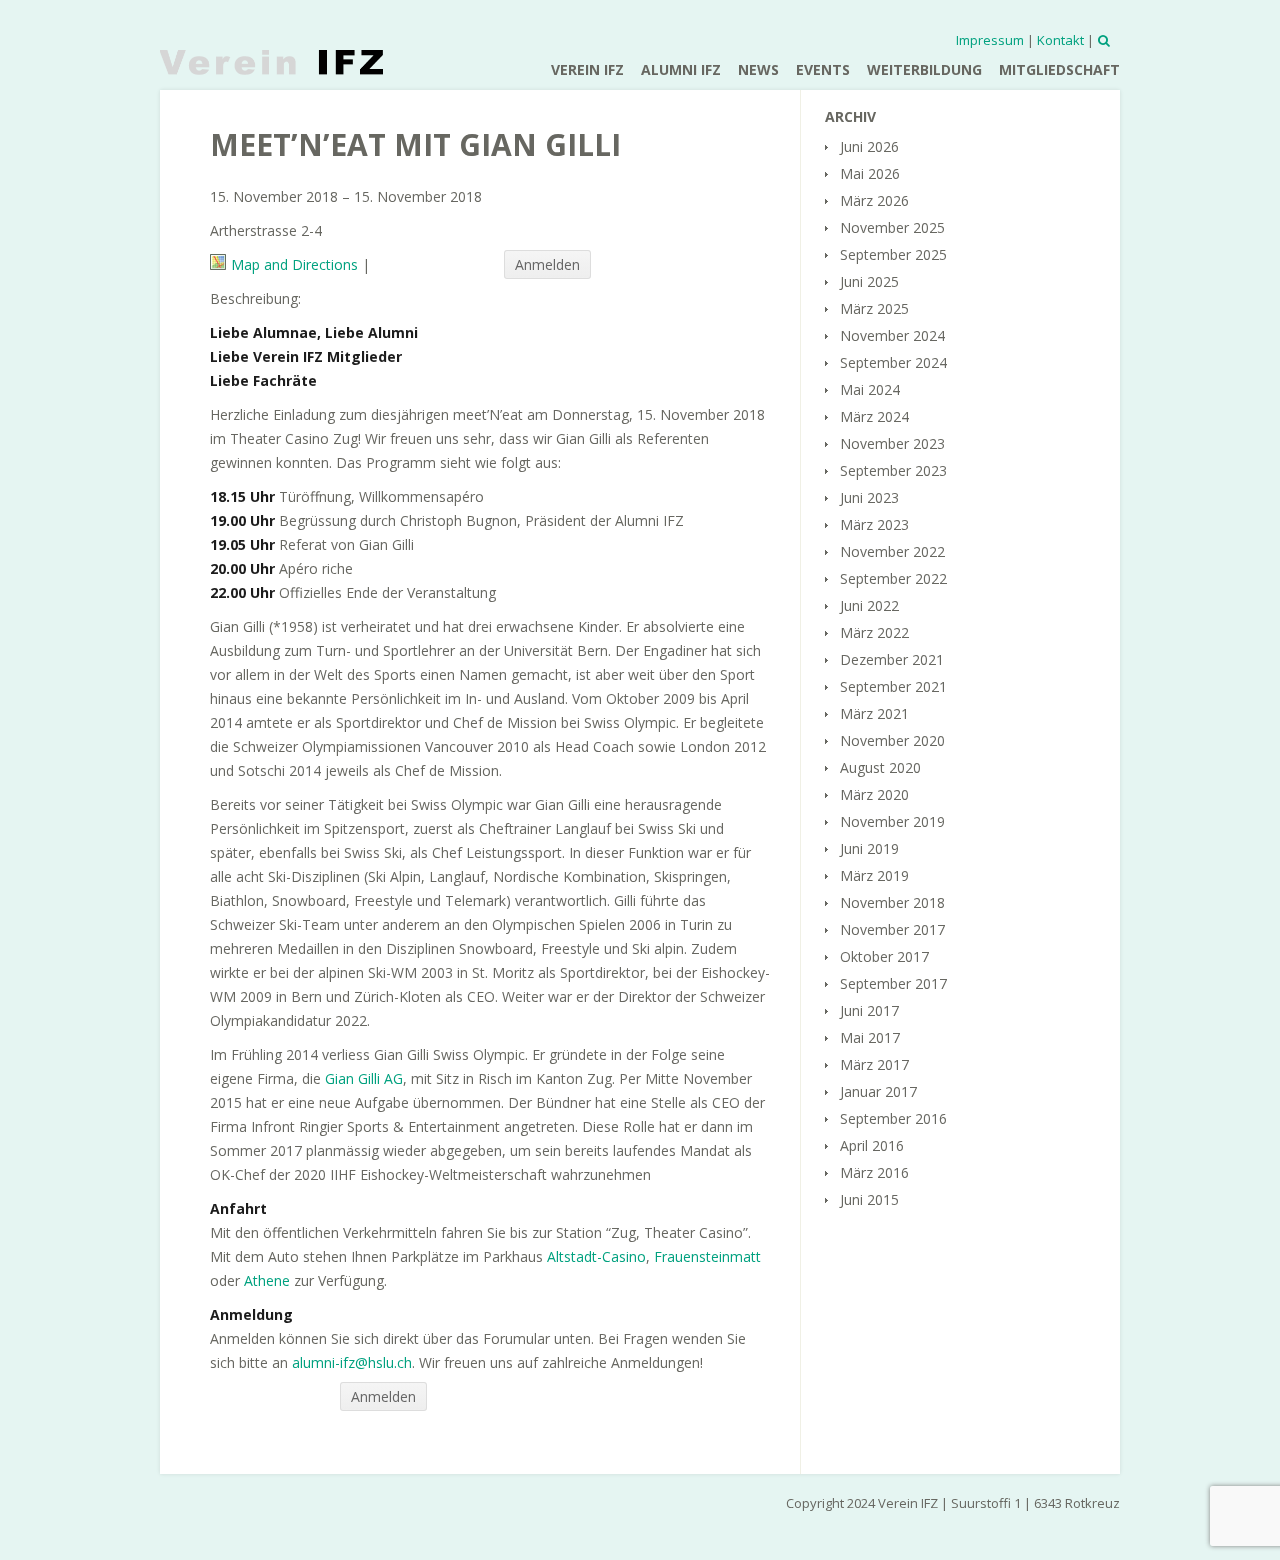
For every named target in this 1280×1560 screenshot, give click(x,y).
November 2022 (892, 551)
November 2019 (892, 821)
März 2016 (874, 1172)
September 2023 (893, 470)
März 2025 (874, 308)
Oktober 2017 (884, 956)
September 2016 (893, 1118)
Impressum (990, 40)
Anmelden (547, 264)
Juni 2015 (869, 1199)
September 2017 (893, 983)
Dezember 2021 (892, 659)
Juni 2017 (869, 1010)
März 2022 (874, 632)
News (758, 69)
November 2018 (892, 902)
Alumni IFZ (681, 69)
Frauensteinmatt (707, 1256)
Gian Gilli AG (364, 1078)
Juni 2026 (869, 146)
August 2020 (880, 767)
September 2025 (893, 254)
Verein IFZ (587, 69)
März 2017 (874, 1064)
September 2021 (893, 686)
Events (823, 69)
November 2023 (892, 443)
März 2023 (874, 524)
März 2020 (874, 794)
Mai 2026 (870, 173)
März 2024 (874, 416)
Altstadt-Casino (596, 1256)
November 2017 (892, 929)
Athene (267, 1280)
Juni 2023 (869, 497)
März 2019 (874, 875)
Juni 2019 (869, 848)
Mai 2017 (870, 1037)
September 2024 (893, 362)
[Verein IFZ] (271, 62)
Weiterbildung (924, 69)
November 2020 (892, 740)
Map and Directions (294, 264)
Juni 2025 (869, 281)
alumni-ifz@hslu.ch (352, 1362)
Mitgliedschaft (1059, 69)
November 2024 (892, 335)
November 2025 (892, 227)
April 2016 (872, 1145)
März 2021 (874, 713)
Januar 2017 (878, 1091)
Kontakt (1060, 40)
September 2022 (893, 578)
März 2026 (874, 200)
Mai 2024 (870, 389)
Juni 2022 (869, 605)
